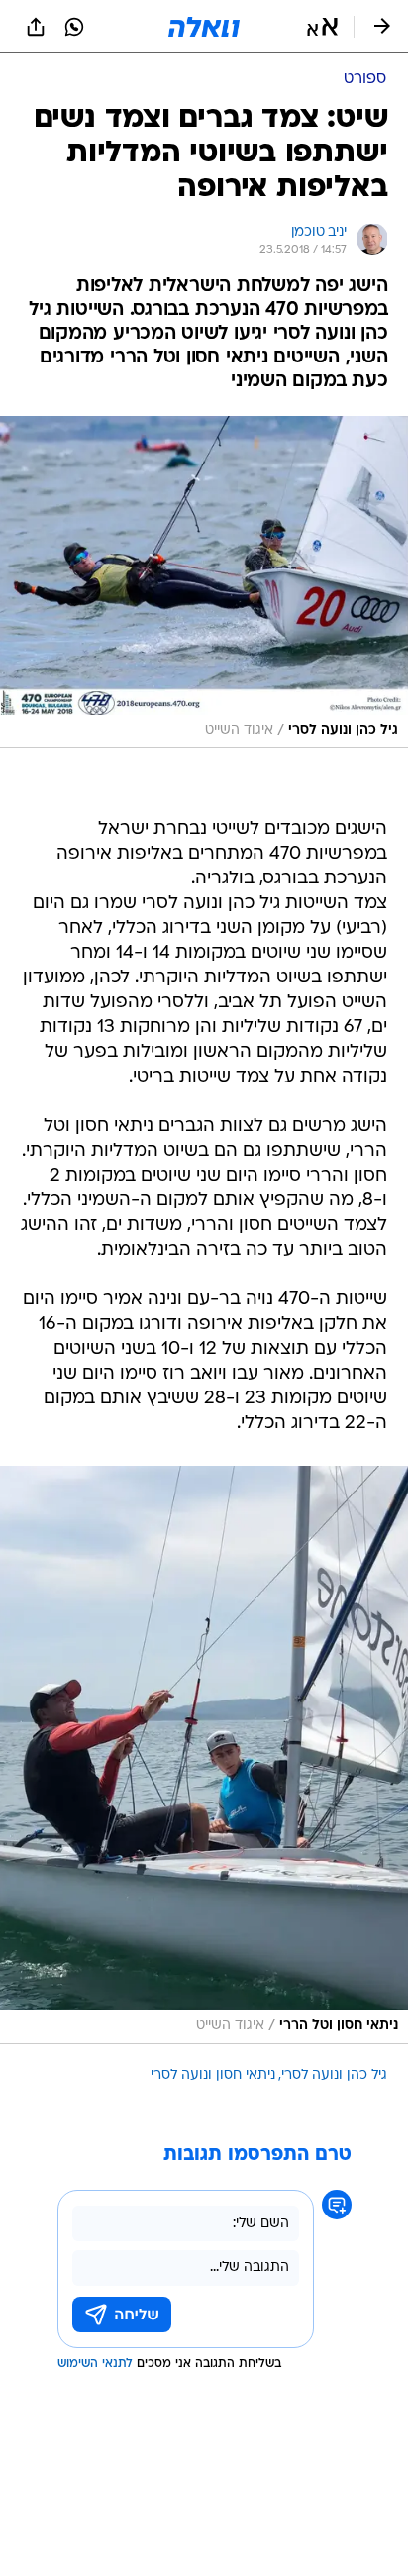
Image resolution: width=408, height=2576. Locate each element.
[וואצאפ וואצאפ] (74, 27)
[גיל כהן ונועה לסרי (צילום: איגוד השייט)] (204, 582)
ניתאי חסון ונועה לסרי (213, 2075)
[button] (322, 27)
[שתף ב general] (36, 27)
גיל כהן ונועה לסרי (334, 2075)
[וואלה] (204, 27)
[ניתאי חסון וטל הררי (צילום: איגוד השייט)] (204, 1754)
